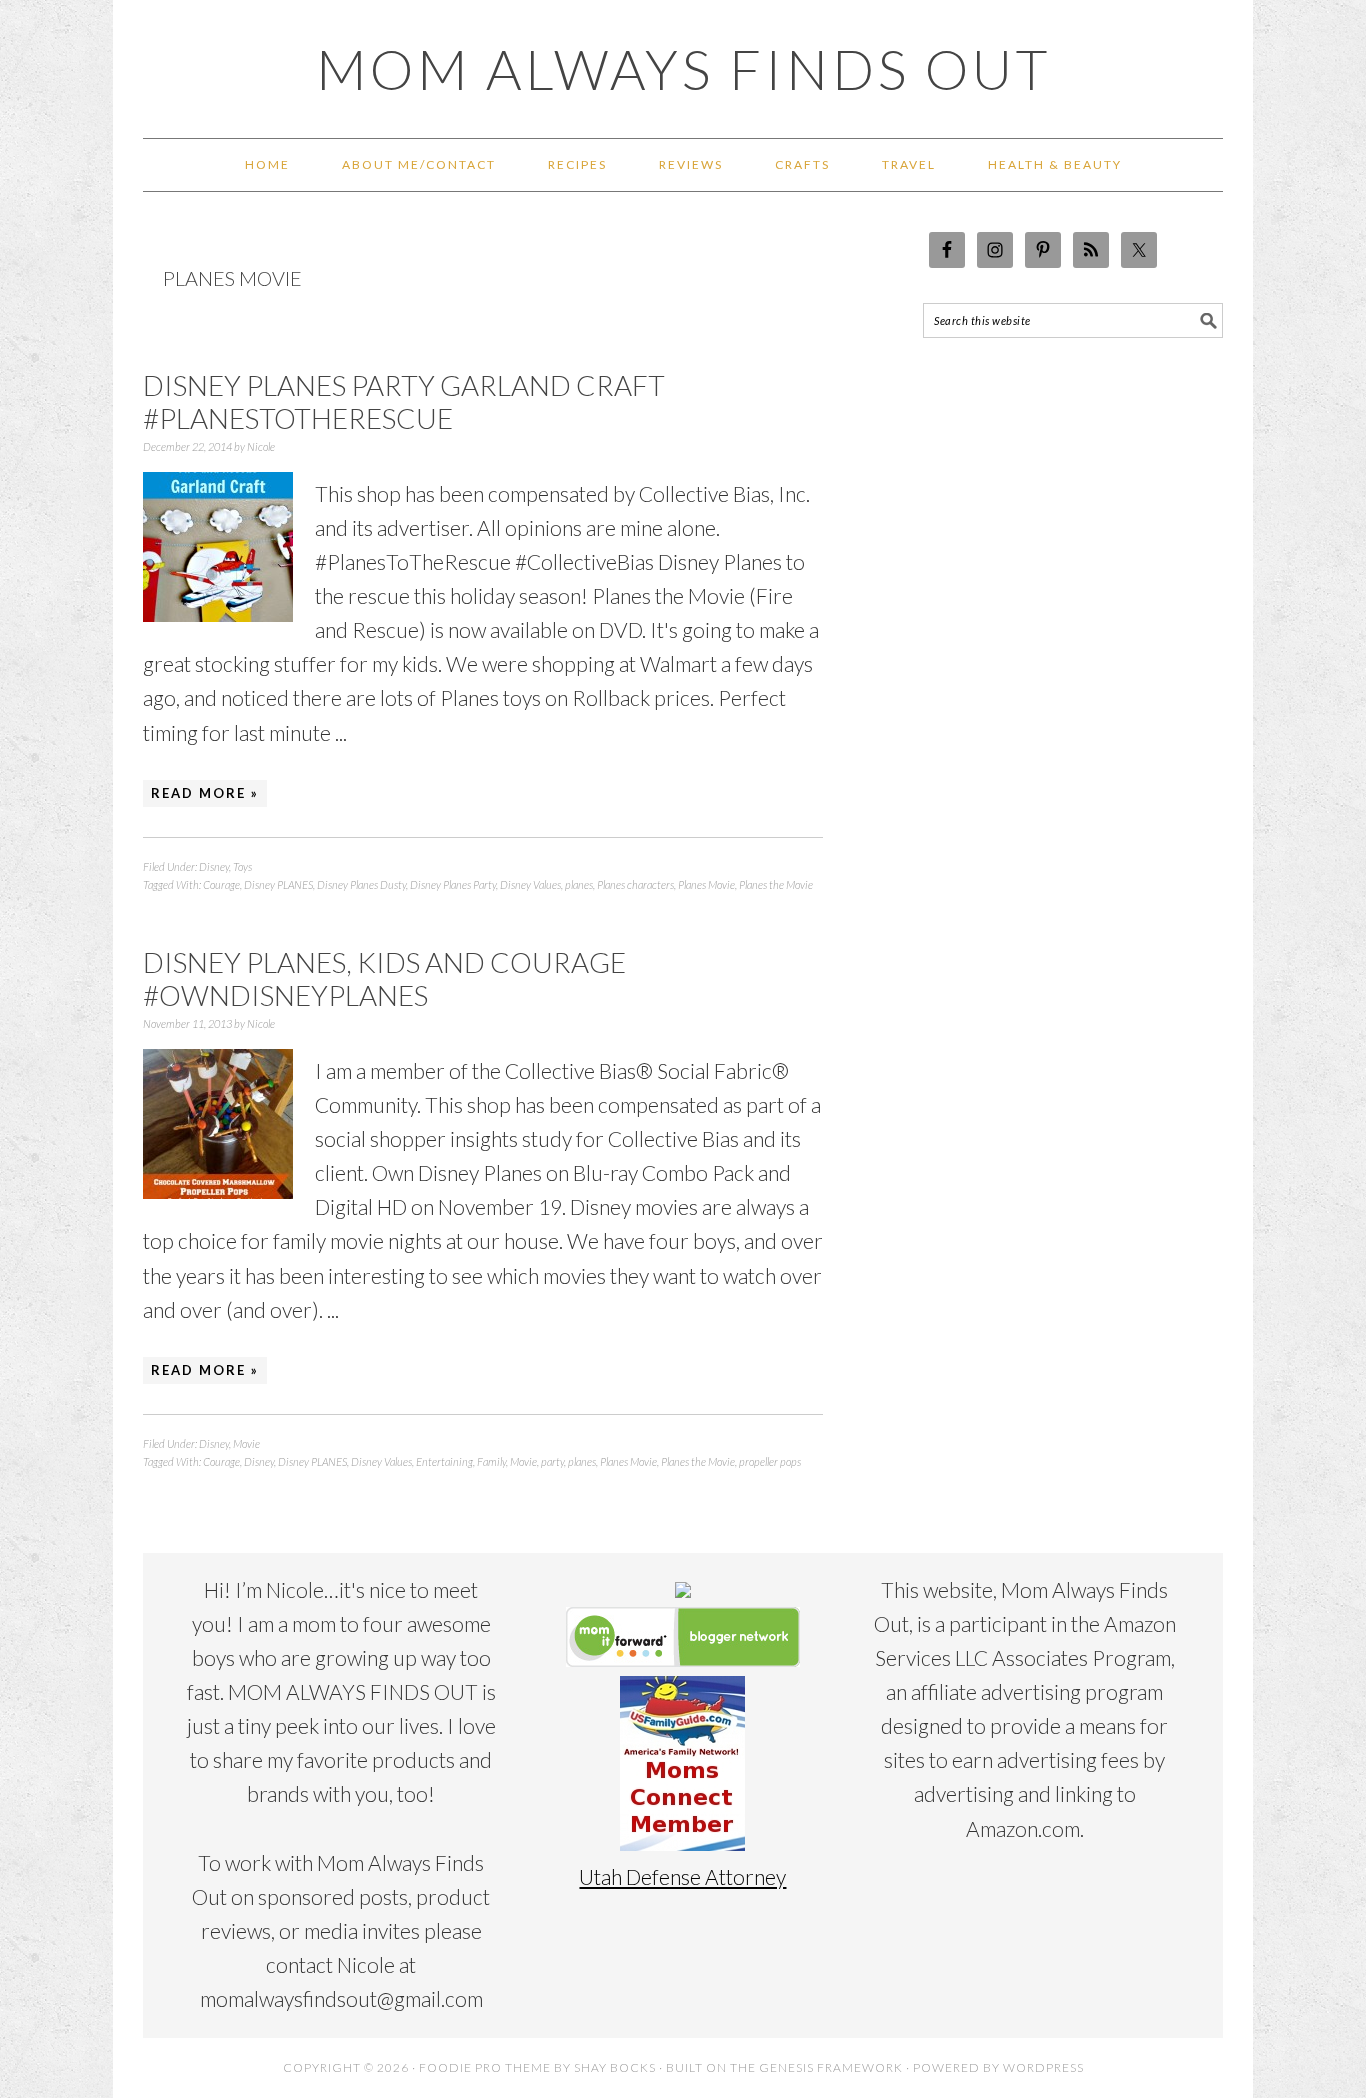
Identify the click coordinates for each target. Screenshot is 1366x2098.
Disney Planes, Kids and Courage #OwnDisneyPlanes (384, 979)
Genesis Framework (831, 2067)
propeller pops (770, 1461)
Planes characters (635, 884)
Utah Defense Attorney (682, 1876)
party (552, 1461)
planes (579, 884)
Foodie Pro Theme (485, 2067)
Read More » (205, 793)
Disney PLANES (278, 884)
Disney (214, 866)
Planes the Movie (776, 884)
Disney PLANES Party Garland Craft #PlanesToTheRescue (404, 402)
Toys (242, 866)
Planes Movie (706, 884)
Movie (246, 1443)
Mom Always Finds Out (683, 69)
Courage (221, 884)
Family (491, 1461)
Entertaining (444, 1461)
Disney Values (530, 884)
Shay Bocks (615, 2067)
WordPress (1043, 2067)
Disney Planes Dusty (361, 884)
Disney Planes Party (453, 884)
